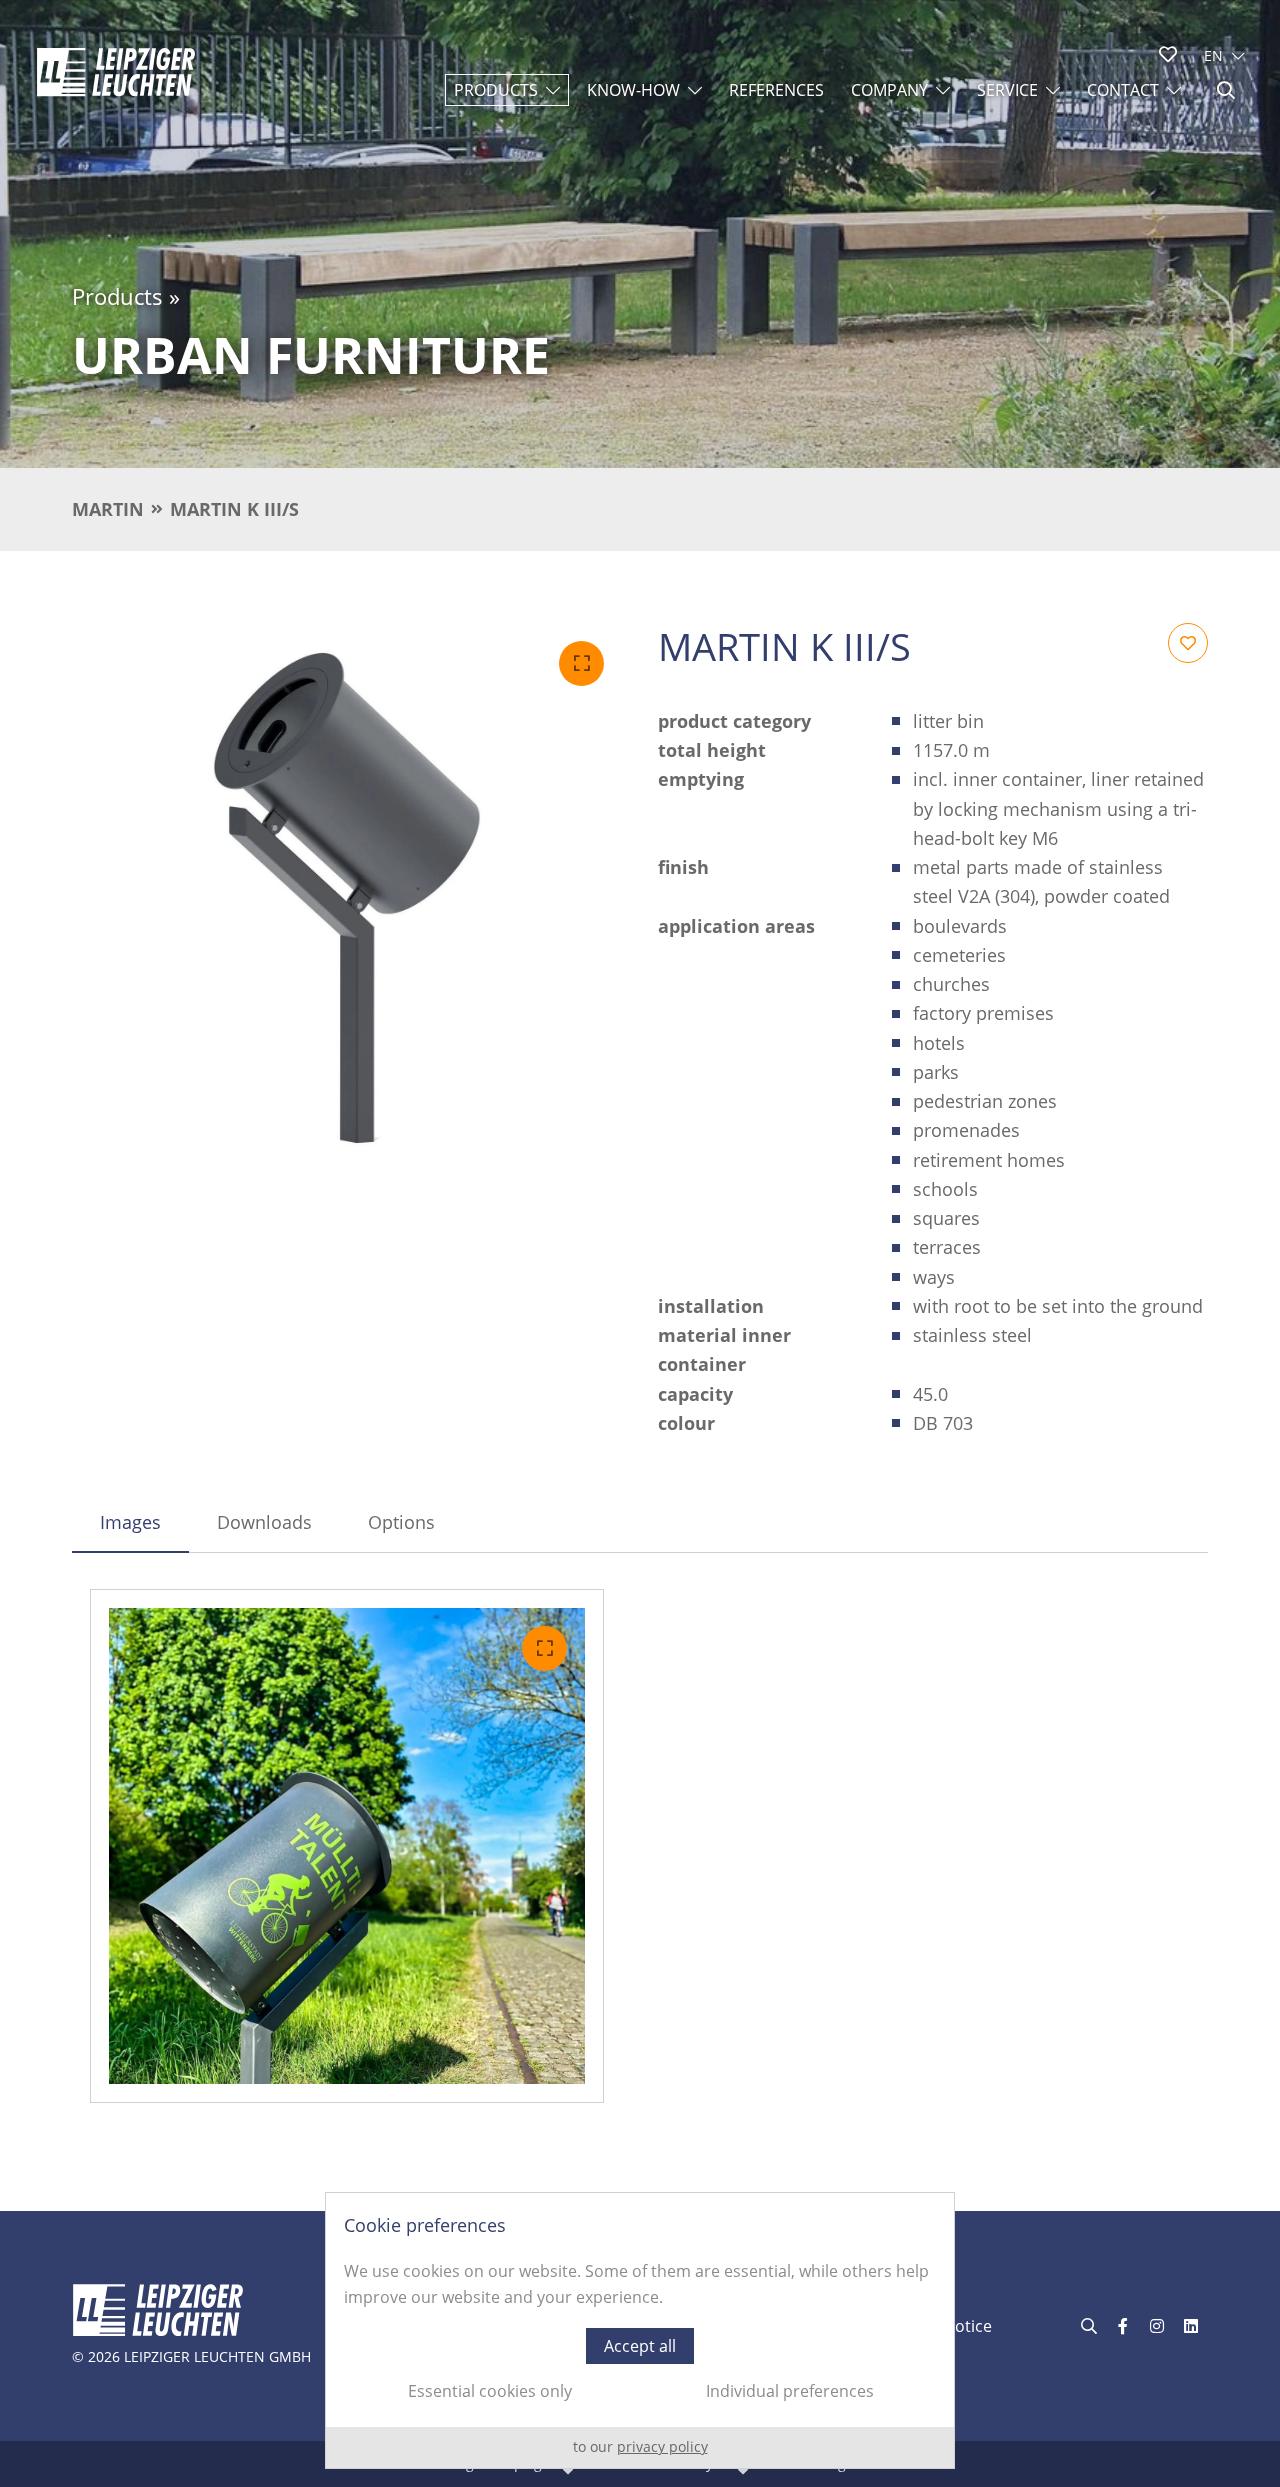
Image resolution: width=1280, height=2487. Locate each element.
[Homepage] (116, 72)
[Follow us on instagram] (1157, 2326)
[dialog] (640, 2330)
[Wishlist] (1168, 54)
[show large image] (347, 898)
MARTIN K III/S (234, 509)
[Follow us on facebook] (1123, 2326)
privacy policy (662, 2446)
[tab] (130, 1522)
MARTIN (108, 509)
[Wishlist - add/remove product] (1188, 643)
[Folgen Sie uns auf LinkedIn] (1191, 2326)
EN (1213, 55)
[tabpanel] (640, 1846)
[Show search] (1226, 90)
